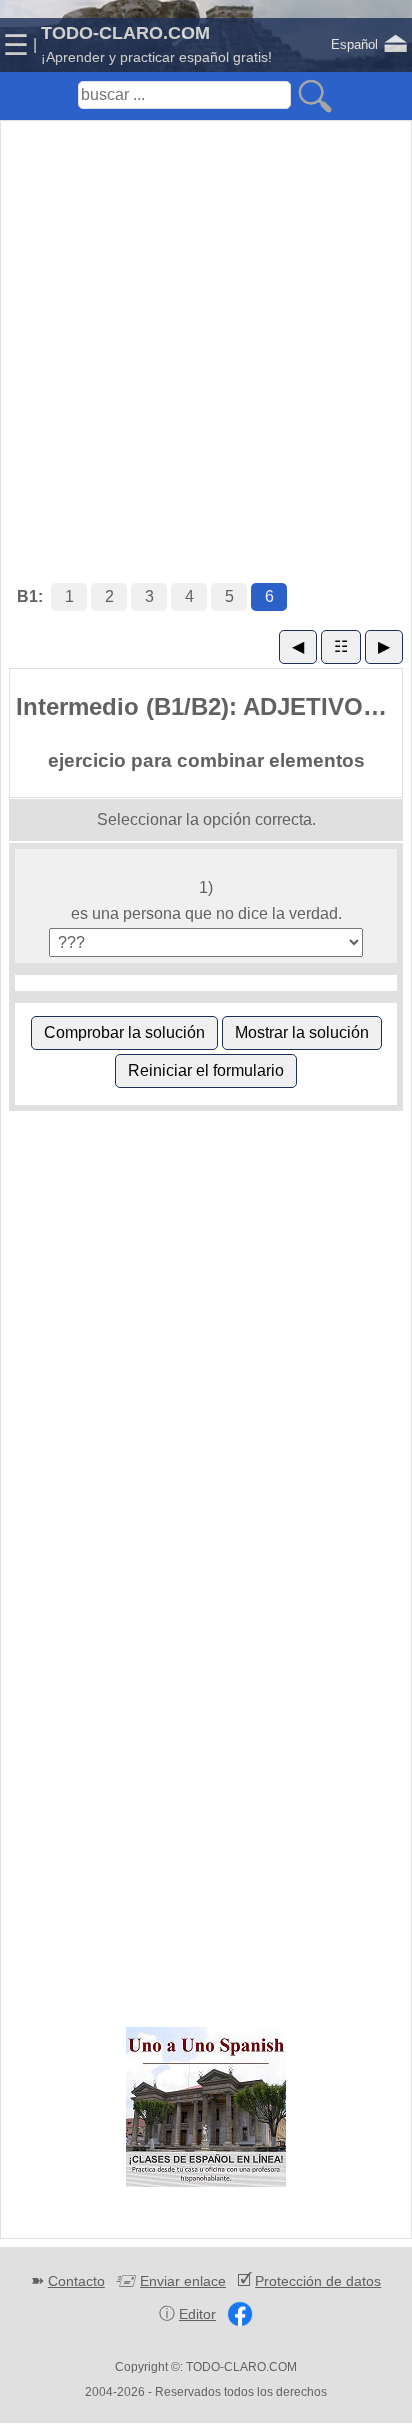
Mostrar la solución (302, 1032)
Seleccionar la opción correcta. (206, 819)
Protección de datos (318, 2281)
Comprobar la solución (124, 1032)
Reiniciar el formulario (206, 1070)
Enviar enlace (183, 2281)
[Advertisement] (206, 331)
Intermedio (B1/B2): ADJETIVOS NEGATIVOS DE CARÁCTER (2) (209, 706)
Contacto (76, 2281)
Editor (197, 2314)
